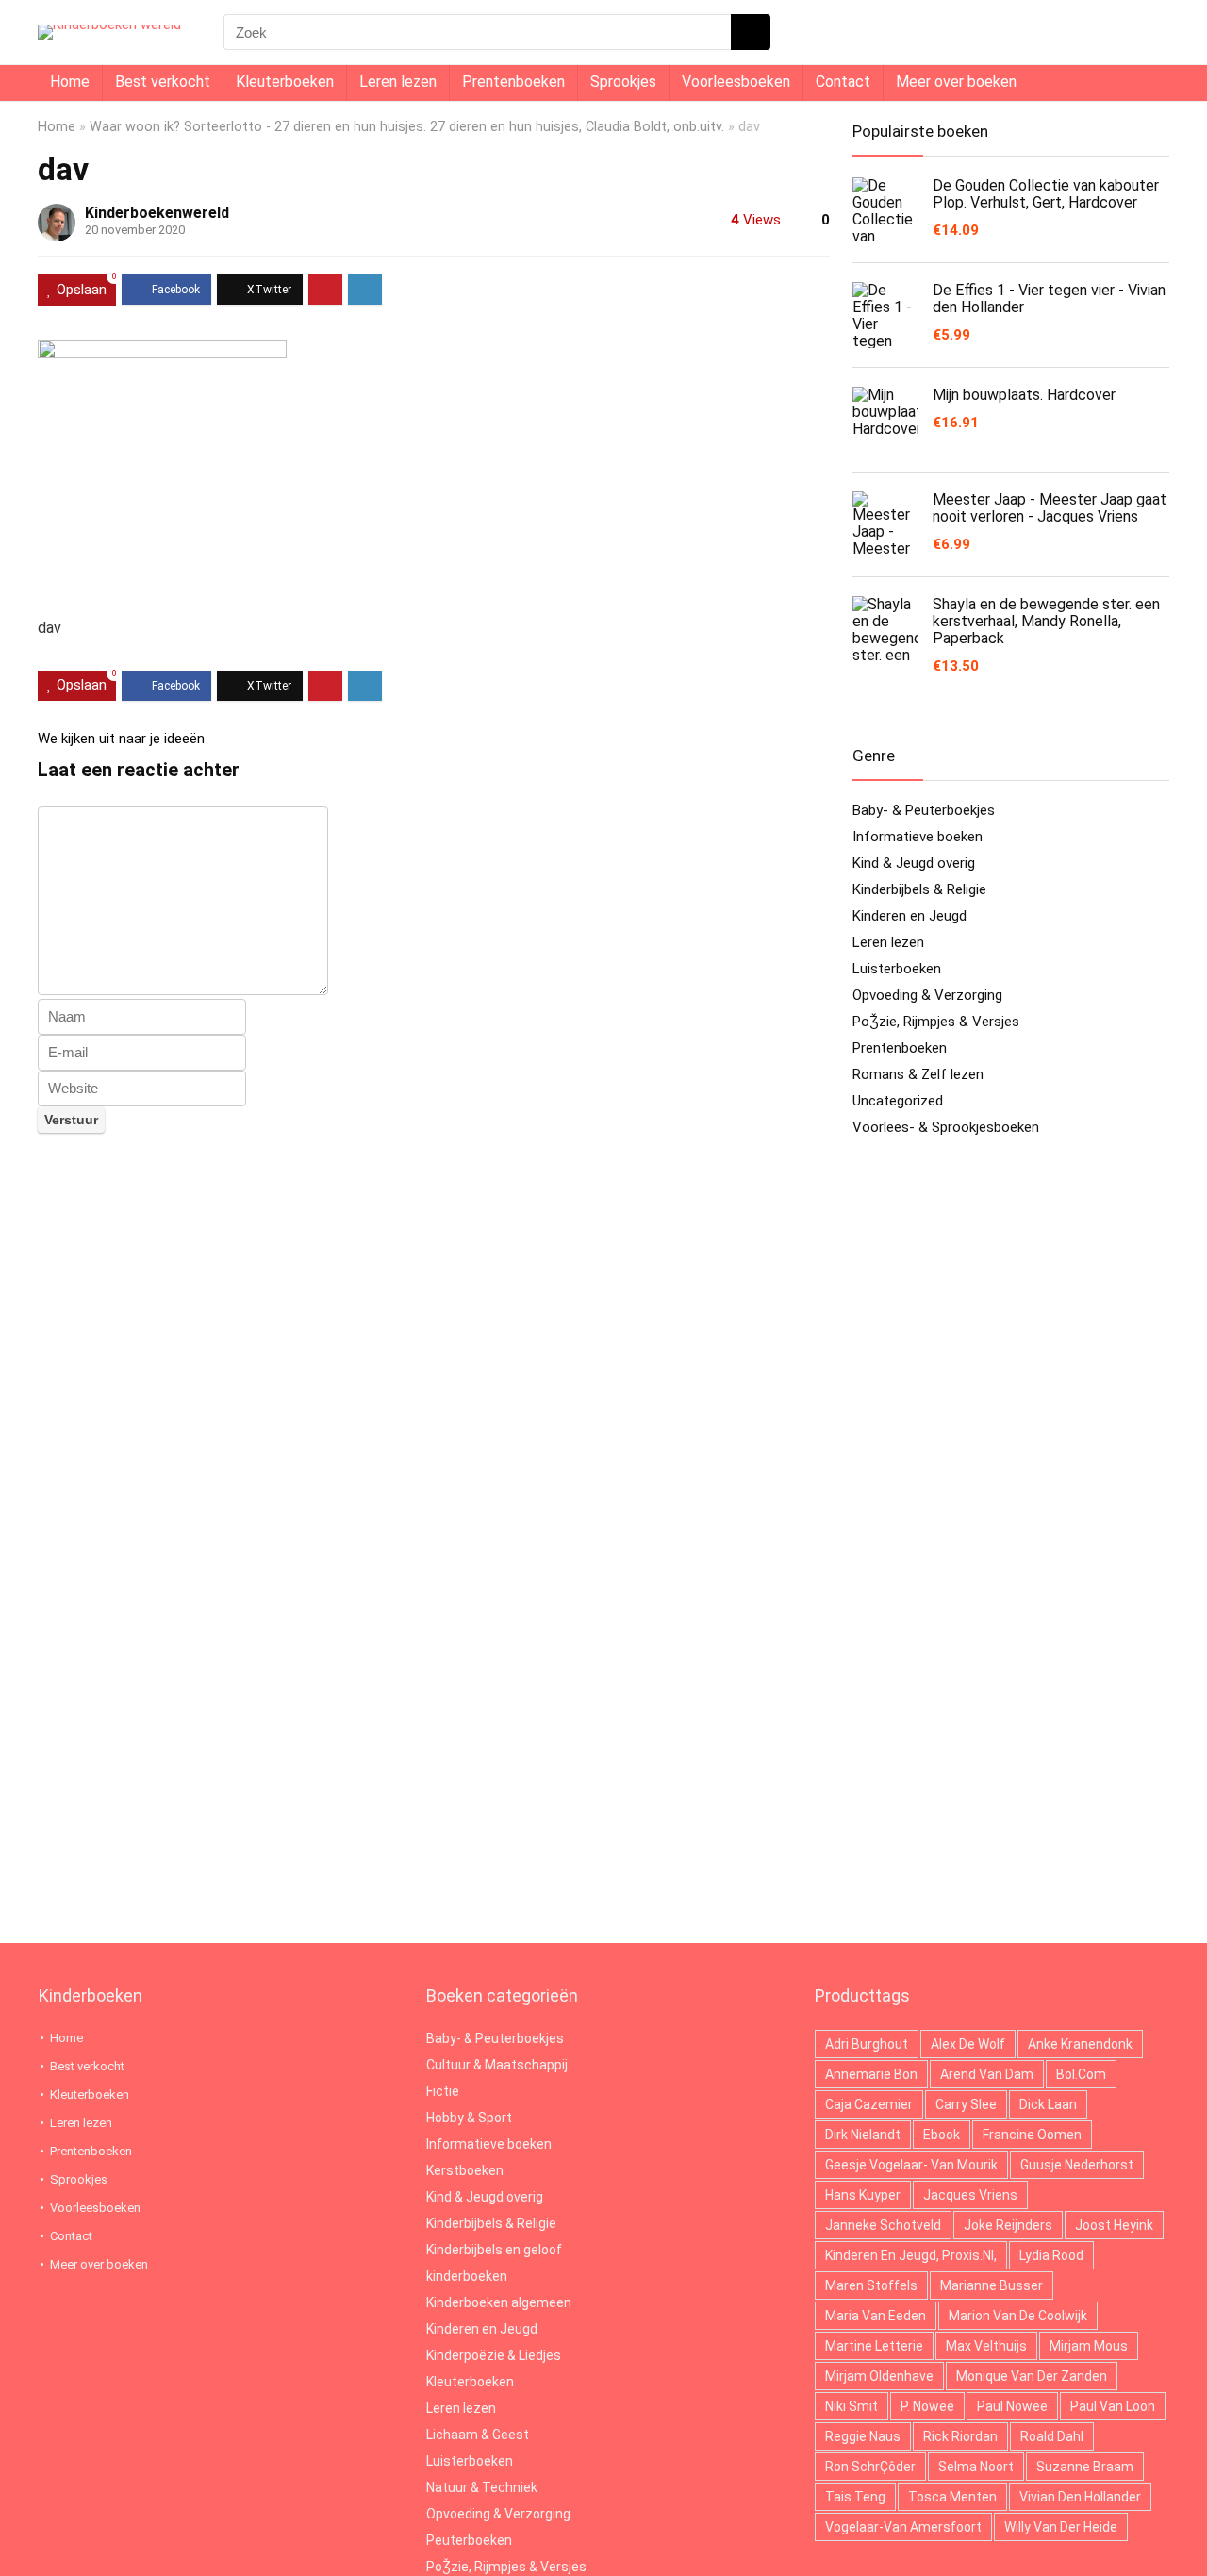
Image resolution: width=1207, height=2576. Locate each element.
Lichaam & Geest (478, 2435)
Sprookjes (623, 82)
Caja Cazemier (869, 2104)
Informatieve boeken (918, 837)
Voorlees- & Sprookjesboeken (946, 1127)
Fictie (443, 2091)
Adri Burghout (867, 2044)
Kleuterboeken (285, 82)
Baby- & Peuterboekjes (924, 810)
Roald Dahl (1052, 2436)
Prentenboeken (513, 82)
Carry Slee (966, 2104)
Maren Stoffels (871, 2285)
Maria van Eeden (876, 2316)
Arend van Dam (987, 2074)
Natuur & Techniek (482, 2487)
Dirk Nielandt (863, 2135)
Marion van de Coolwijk (1018, 2316)
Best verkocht (163, 82)
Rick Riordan (960, 2436)
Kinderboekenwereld (157, 213)
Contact (843, 82)
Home (70, 82)
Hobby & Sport (469, 2118)
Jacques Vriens (970, 2195)
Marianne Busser (992, 2285)
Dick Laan (1048, 2104)
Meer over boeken (956, 82)
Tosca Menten (952, 2497)
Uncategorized (898, 1101)
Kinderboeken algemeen (499, 2302)
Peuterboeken (469, 2540)
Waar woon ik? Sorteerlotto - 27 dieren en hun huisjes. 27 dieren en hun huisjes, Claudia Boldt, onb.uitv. (407, 127)
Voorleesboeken (736, 82)
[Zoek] (751, 32)
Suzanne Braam (1085, 2467)
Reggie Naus (863, 2436)
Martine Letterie (874, 2346)
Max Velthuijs (986, 2346)
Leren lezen (398, 82)
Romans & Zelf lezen (918, 1074)
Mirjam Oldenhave (879, 2376)
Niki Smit (852, 2406)
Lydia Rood (1051, 2255)
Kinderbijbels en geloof (494, 2250)
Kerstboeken (465, 2170)
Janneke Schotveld (883, 2225)
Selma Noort (976, 2467)
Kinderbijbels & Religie (919, 889)
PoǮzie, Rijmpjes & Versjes (936, 1022)
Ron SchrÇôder (870, 2467)
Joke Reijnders (1008, 2225)
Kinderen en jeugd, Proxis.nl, (911, 2255)
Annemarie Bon (871, 2074)
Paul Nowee (1012, 2406)
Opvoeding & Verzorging (927, 995)
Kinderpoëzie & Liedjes (494, 2355)
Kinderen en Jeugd (909, 916)
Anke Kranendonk (1080, 2044)
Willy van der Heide (1061, 2527)
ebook (942, 2135)
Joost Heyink (1114, 2225)
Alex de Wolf (968, 2044)
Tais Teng (855, 2497)
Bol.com (1081, 2074)
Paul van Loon (1113, 2406)
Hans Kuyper (863, 2195)
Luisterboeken (897, 969)
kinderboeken (467, 2276)
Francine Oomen (1032, 2135)
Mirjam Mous (1089, 2346)
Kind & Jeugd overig (914, 863)
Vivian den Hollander (1080, 2497)
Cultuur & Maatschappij (497, 2065)
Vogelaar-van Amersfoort (903, 2527)
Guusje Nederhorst (1077, 2165)
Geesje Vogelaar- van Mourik (911, 2165)
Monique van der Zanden (1032, 2376)
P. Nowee (927, 2406)
